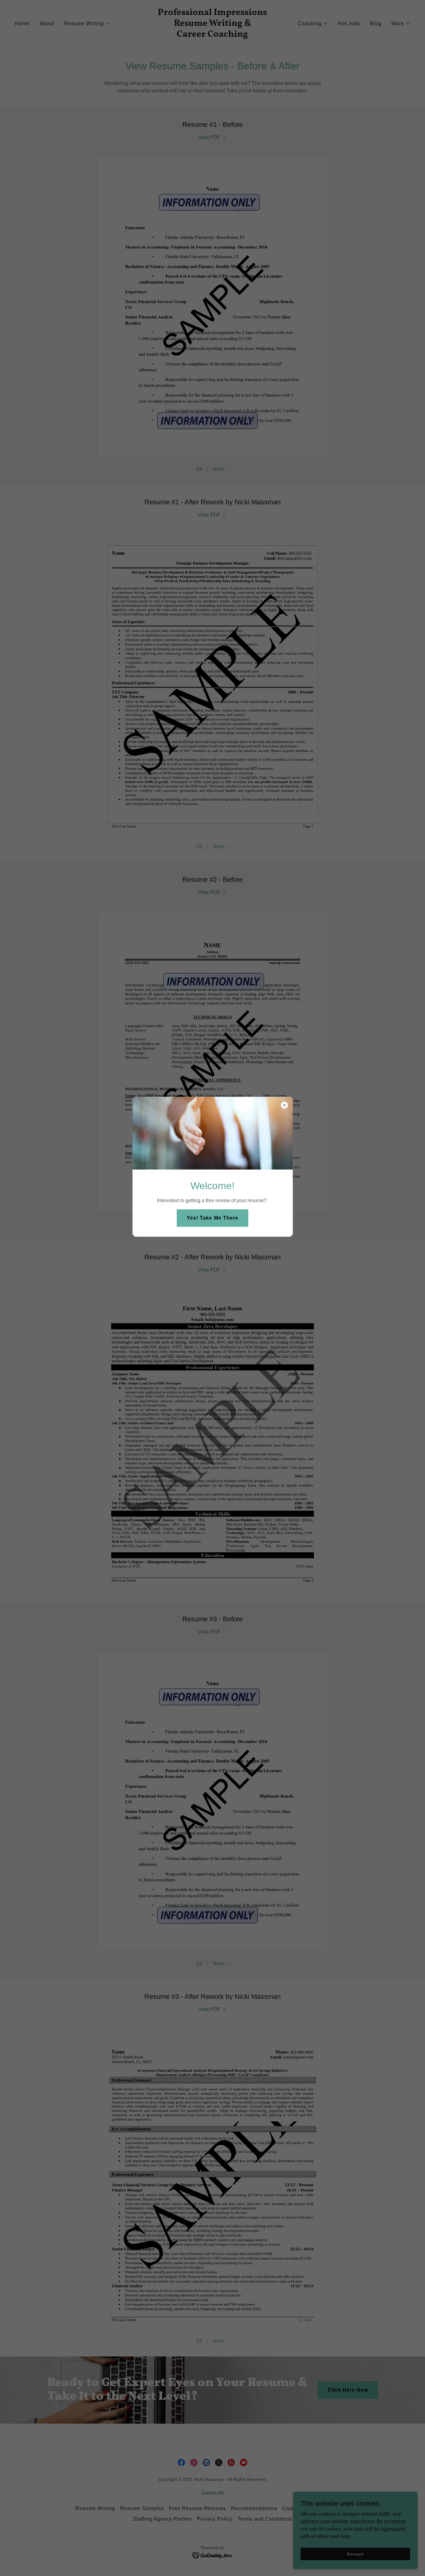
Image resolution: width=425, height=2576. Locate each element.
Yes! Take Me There (212, 1218)
